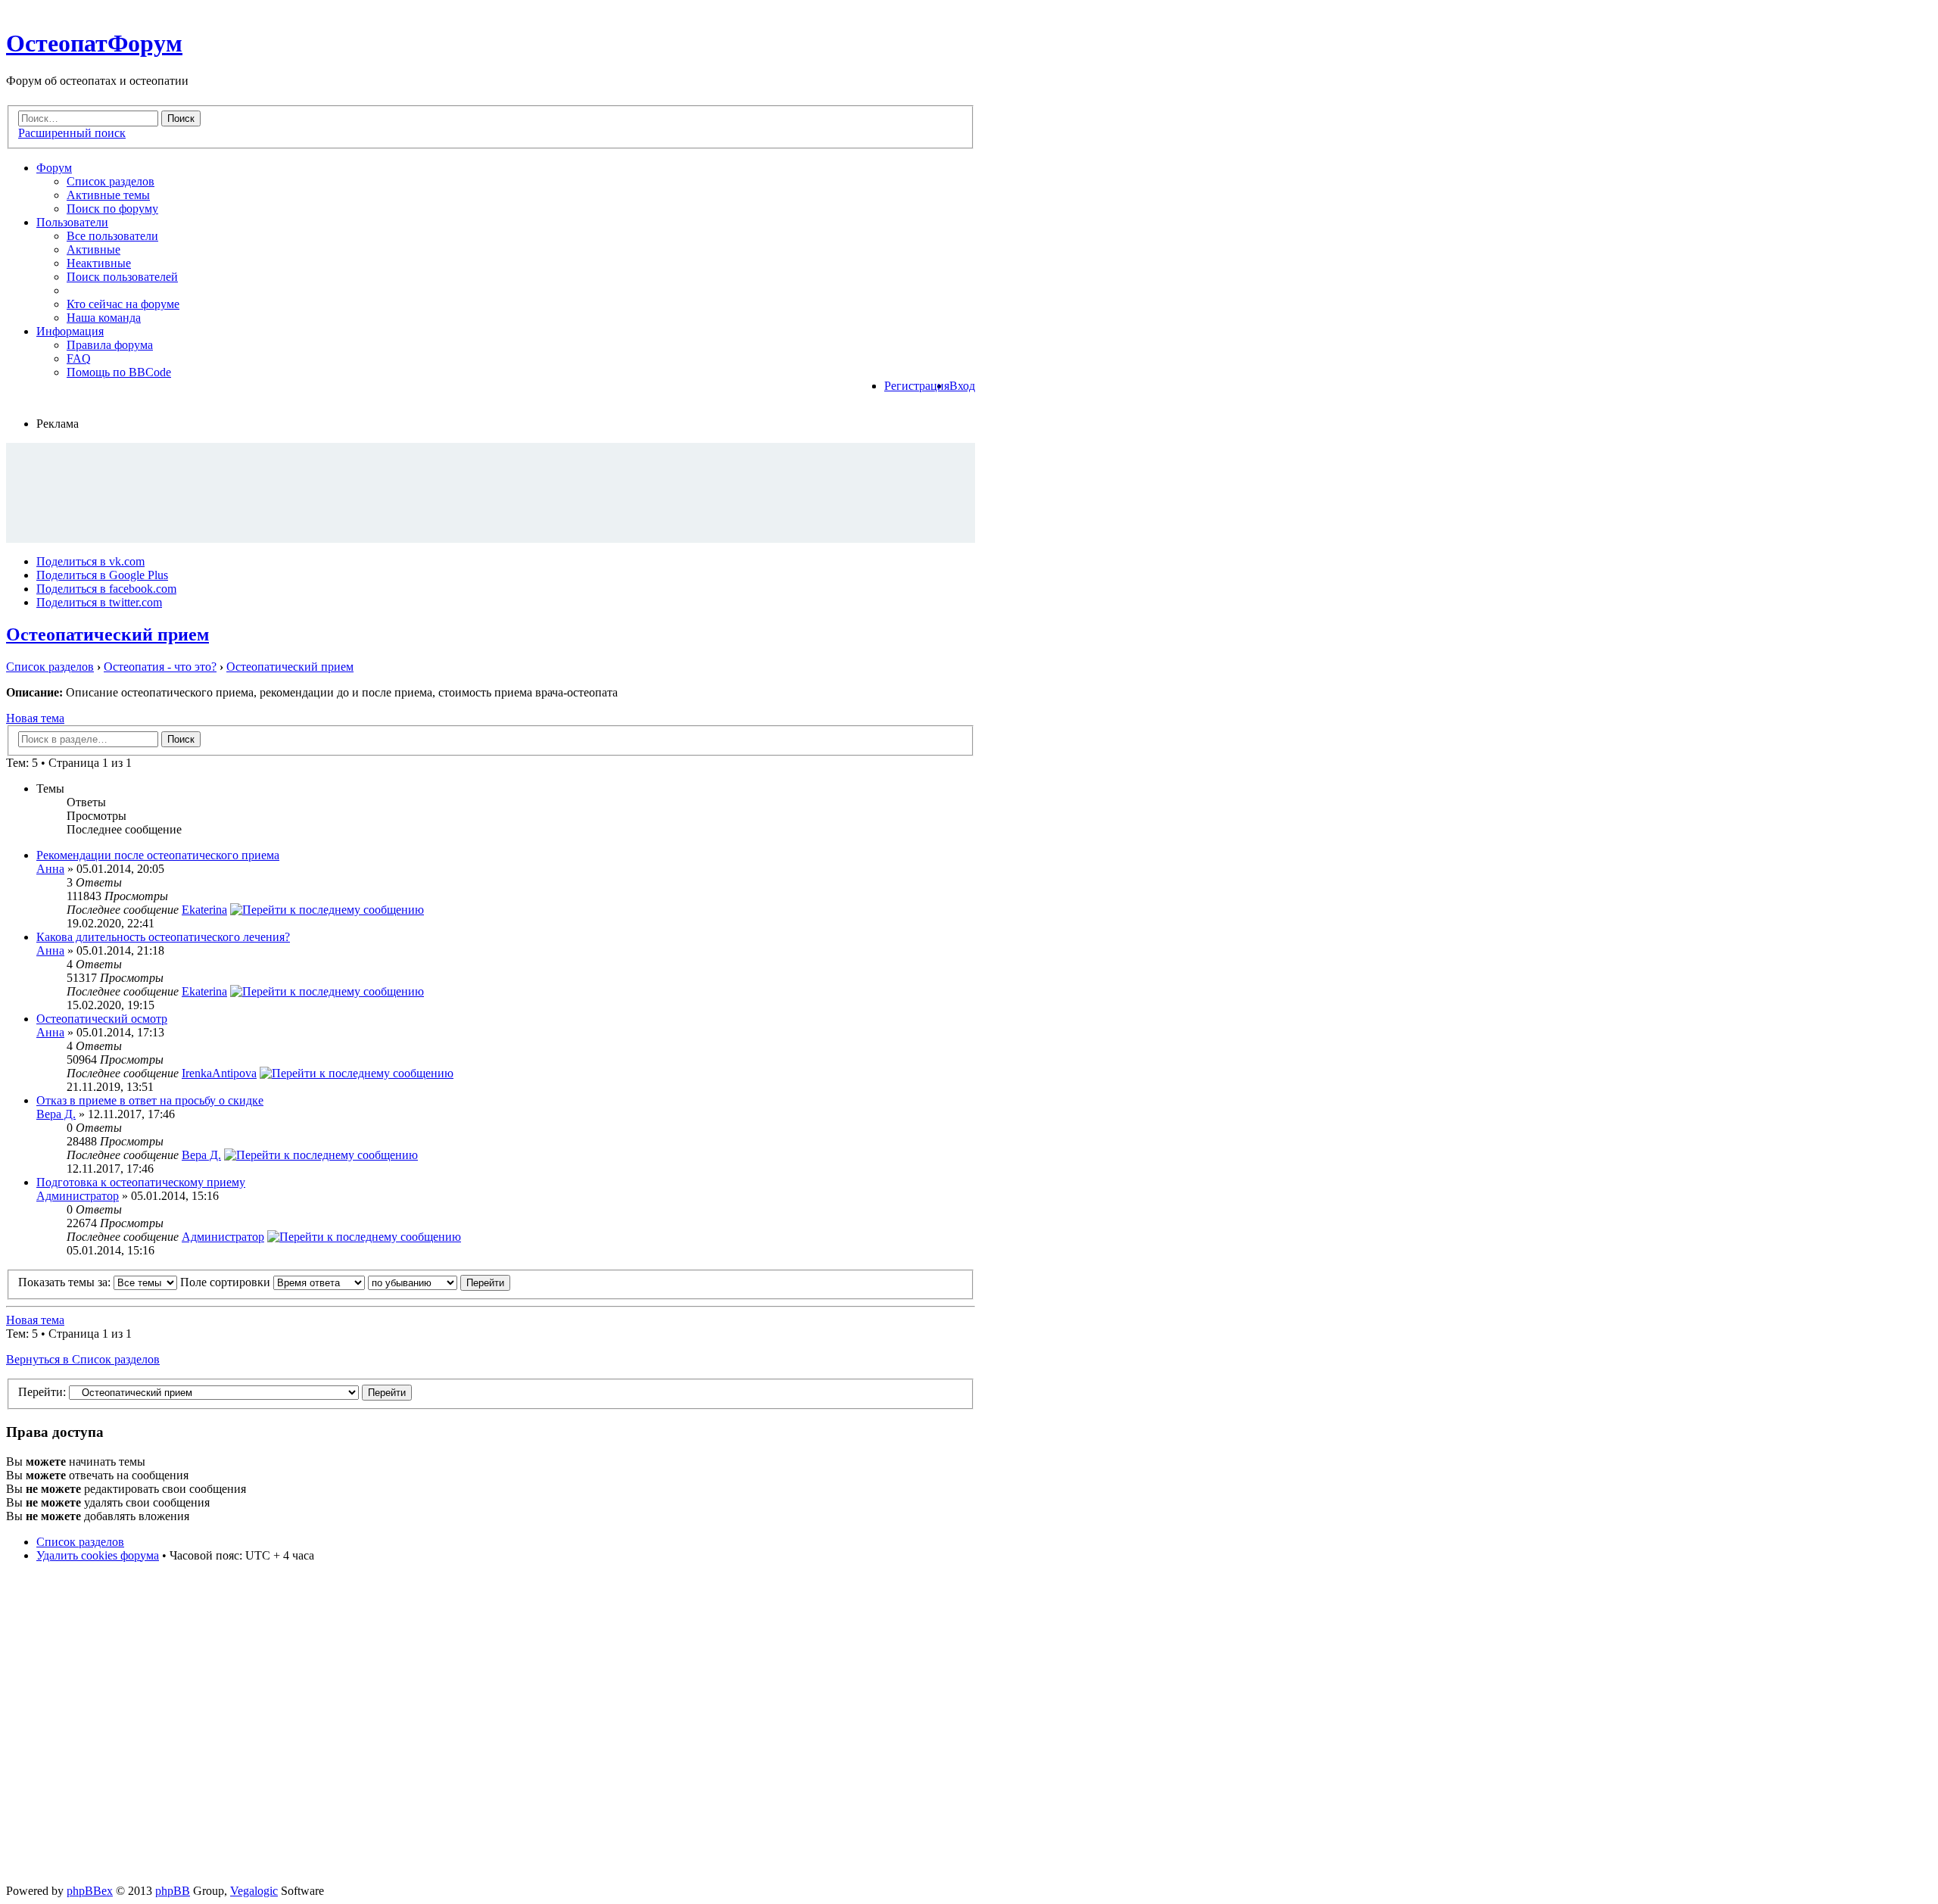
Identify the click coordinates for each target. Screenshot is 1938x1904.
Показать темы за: (66, 1282)
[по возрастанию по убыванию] (439, 1282)
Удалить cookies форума (98, 1555)
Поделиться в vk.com (90, 561)
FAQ (79, 358)
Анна (50, 869)
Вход (962, 386)
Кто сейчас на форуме (123, 304)
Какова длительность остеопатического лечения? (163, 937)
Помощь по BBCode (119, 372)
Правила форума (110, 345)
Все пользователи (112, 236)
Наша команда (104, 318)
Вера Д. (56, 1114)
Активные (93, 249)
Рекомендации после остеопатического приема (158, 855)
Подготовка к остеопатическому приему (141, 1182)
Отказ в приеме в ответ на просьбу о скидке (150, 1100)
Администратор (78, 1196)
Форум (54, 168)
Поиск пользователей (122, 277)
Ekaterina (204, 910)
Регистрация (917, 386)
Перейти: (42, 1392)
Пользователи (72, 222)
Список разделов (111, 181)
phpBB (173, 1891)
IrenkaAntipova (219, 1073)
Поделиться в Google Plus (102, 575)
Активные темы (108, 195)
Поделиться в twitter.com (99, 602)
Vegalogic (254, 1891)
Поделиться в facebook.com (106, 589)
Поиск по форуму (112, 209)
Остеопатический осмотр (102, 1019)
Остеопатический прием (107, 634)
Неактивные (99, 263)
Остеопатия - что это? (160, 667)
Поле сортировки (227, 1282)
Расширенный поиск (72, 133)
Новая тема (35, 718)
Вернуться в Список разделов (83, 1359)
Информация (70, 331)
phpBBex (90, 1891)
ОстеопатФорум (94, 43)
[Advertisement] (491, 492)
